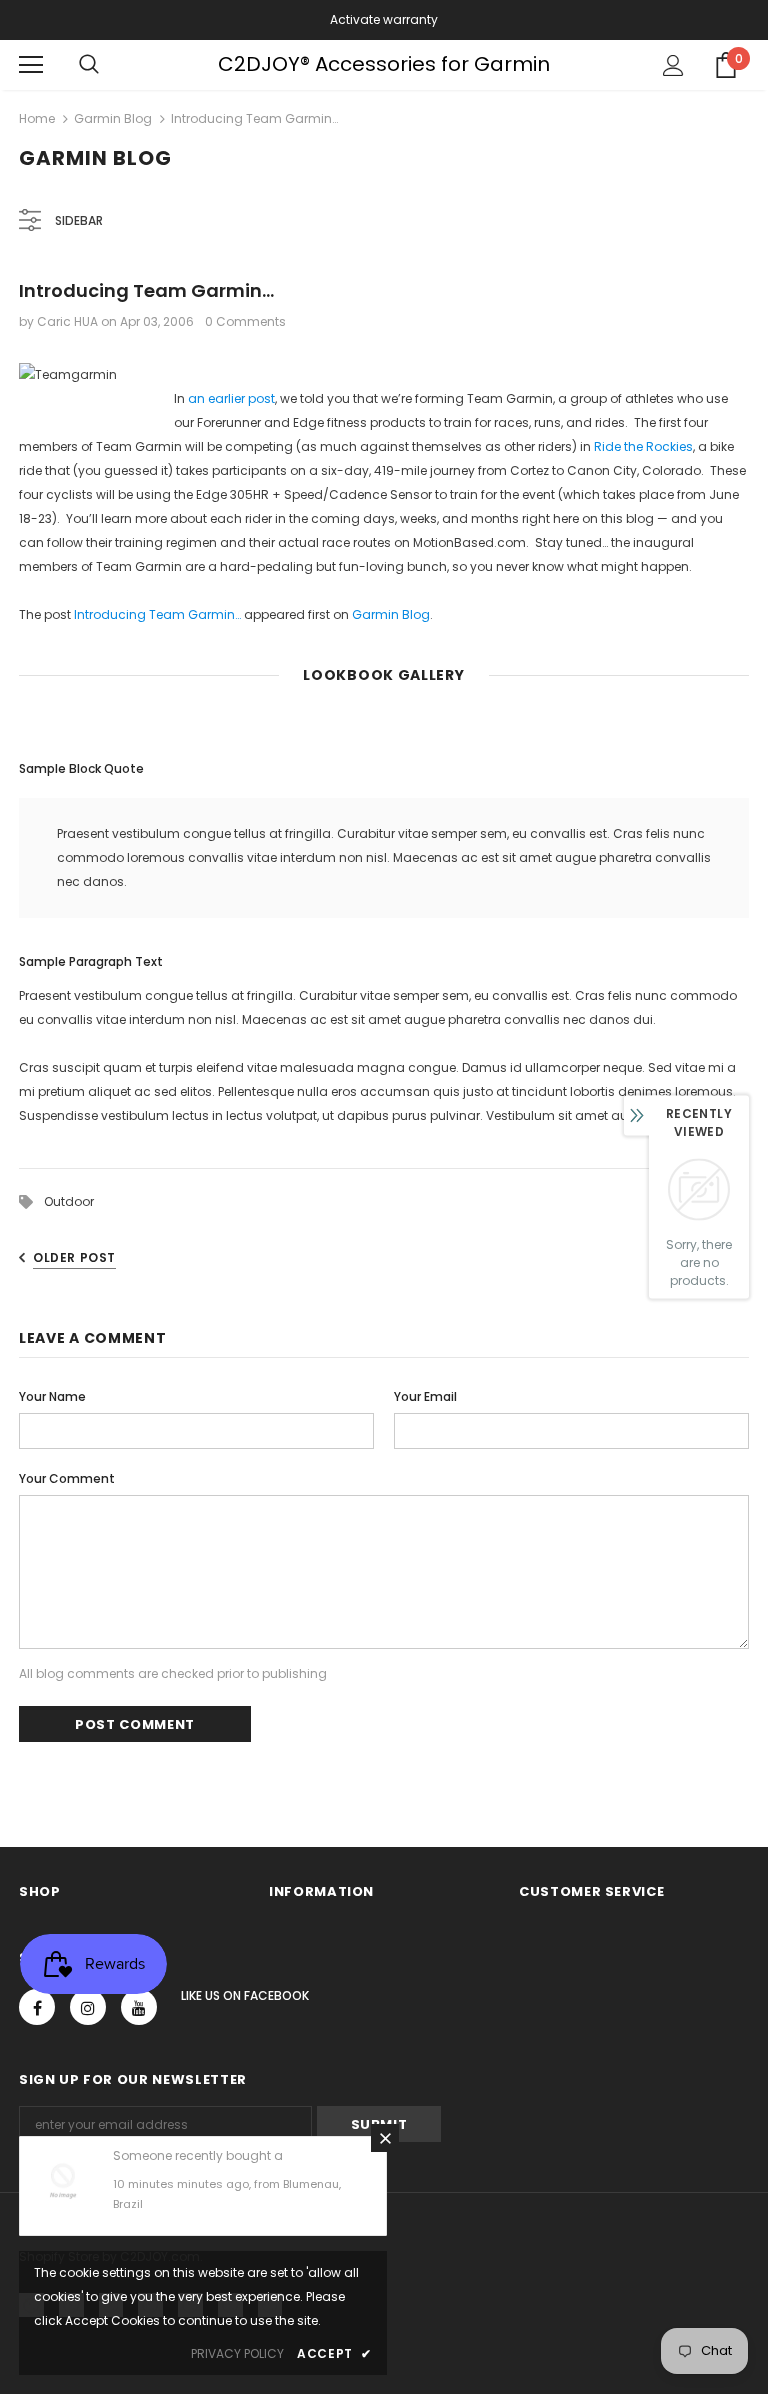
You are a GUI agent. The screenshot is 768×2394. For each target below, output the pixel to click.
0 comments (245, 321)
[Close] (385, 2138)
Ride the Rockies (643, 446)
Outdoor (69, 1201)
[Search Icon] (89, 65)
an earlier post (231, 398)
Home (37, 118)
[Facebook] (37, 2007)
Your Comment (67, 1478)
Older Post (74, 1257)
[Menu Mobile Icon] (31, 65)
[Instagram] (88, 2007)
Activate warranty (384, 19)
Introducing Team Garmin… (157, 614)
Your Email (425, 1396)
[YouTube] (139, 2007)
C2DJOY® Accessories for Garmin (384, 64)
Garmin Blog (113, 118)
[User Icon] (673, 65)
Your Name (52, 1396)
